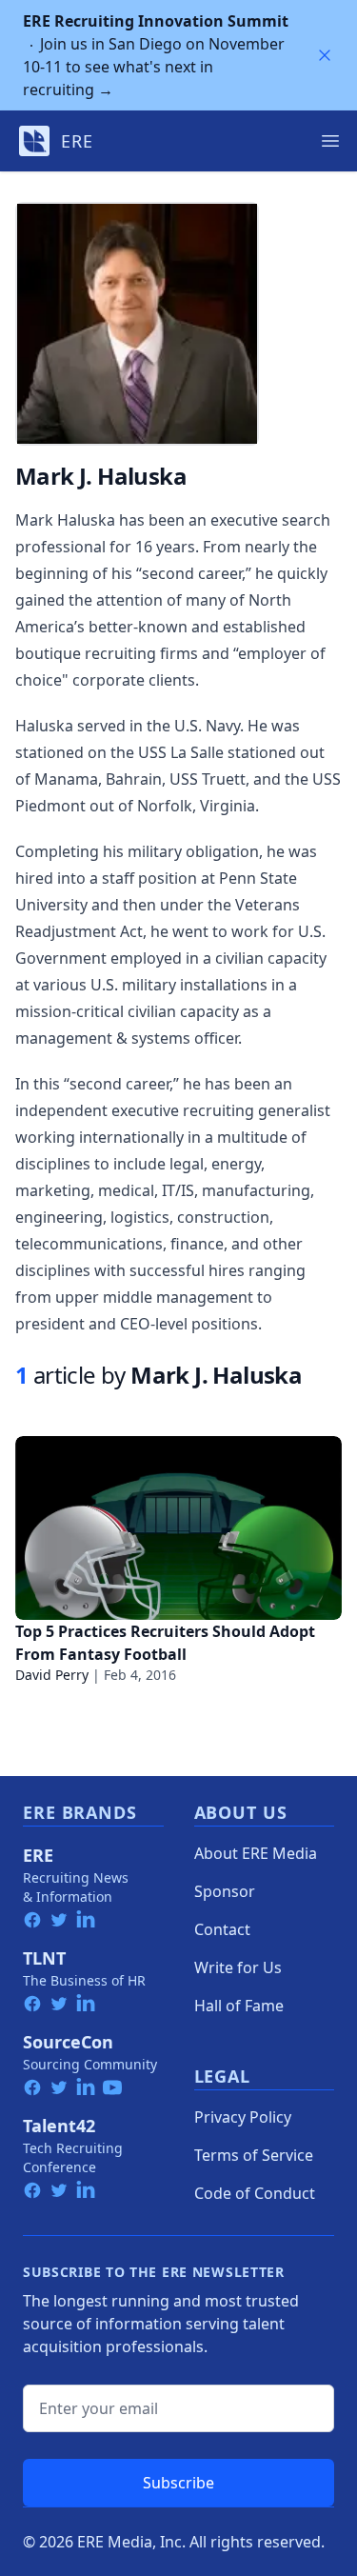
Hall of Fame (239, 2006)
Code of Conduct (255, 2193)
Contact (222, 1929)
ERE (38, 1855)
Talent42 (59, 2126)
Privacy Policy (243, 2117)
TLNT (44, 1958)
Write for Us (238, 1967)
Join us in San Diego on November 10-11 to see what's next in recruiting (156, 55)
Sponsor (225, 1891)
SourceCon (68, 2042)
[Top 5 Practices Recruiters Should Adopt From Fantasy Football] (178, 1528)
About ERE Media (256, 1853)
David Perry (52, 1675)
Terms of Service (254, 2155)
